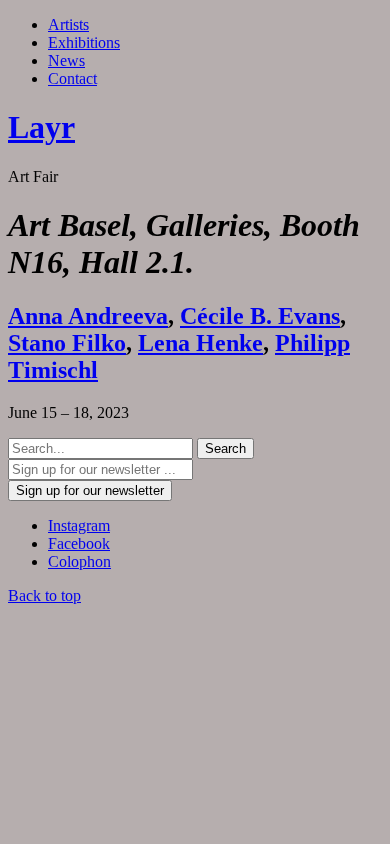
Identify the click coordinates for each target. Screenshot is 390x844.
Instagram (79, 525)
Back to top (44, 595)
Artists (68, 24)
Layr (41, 127)
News (66, 60)
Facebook (79, 543)
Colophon (79, 561)
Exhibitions (84, 42)
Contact (72, 78)
